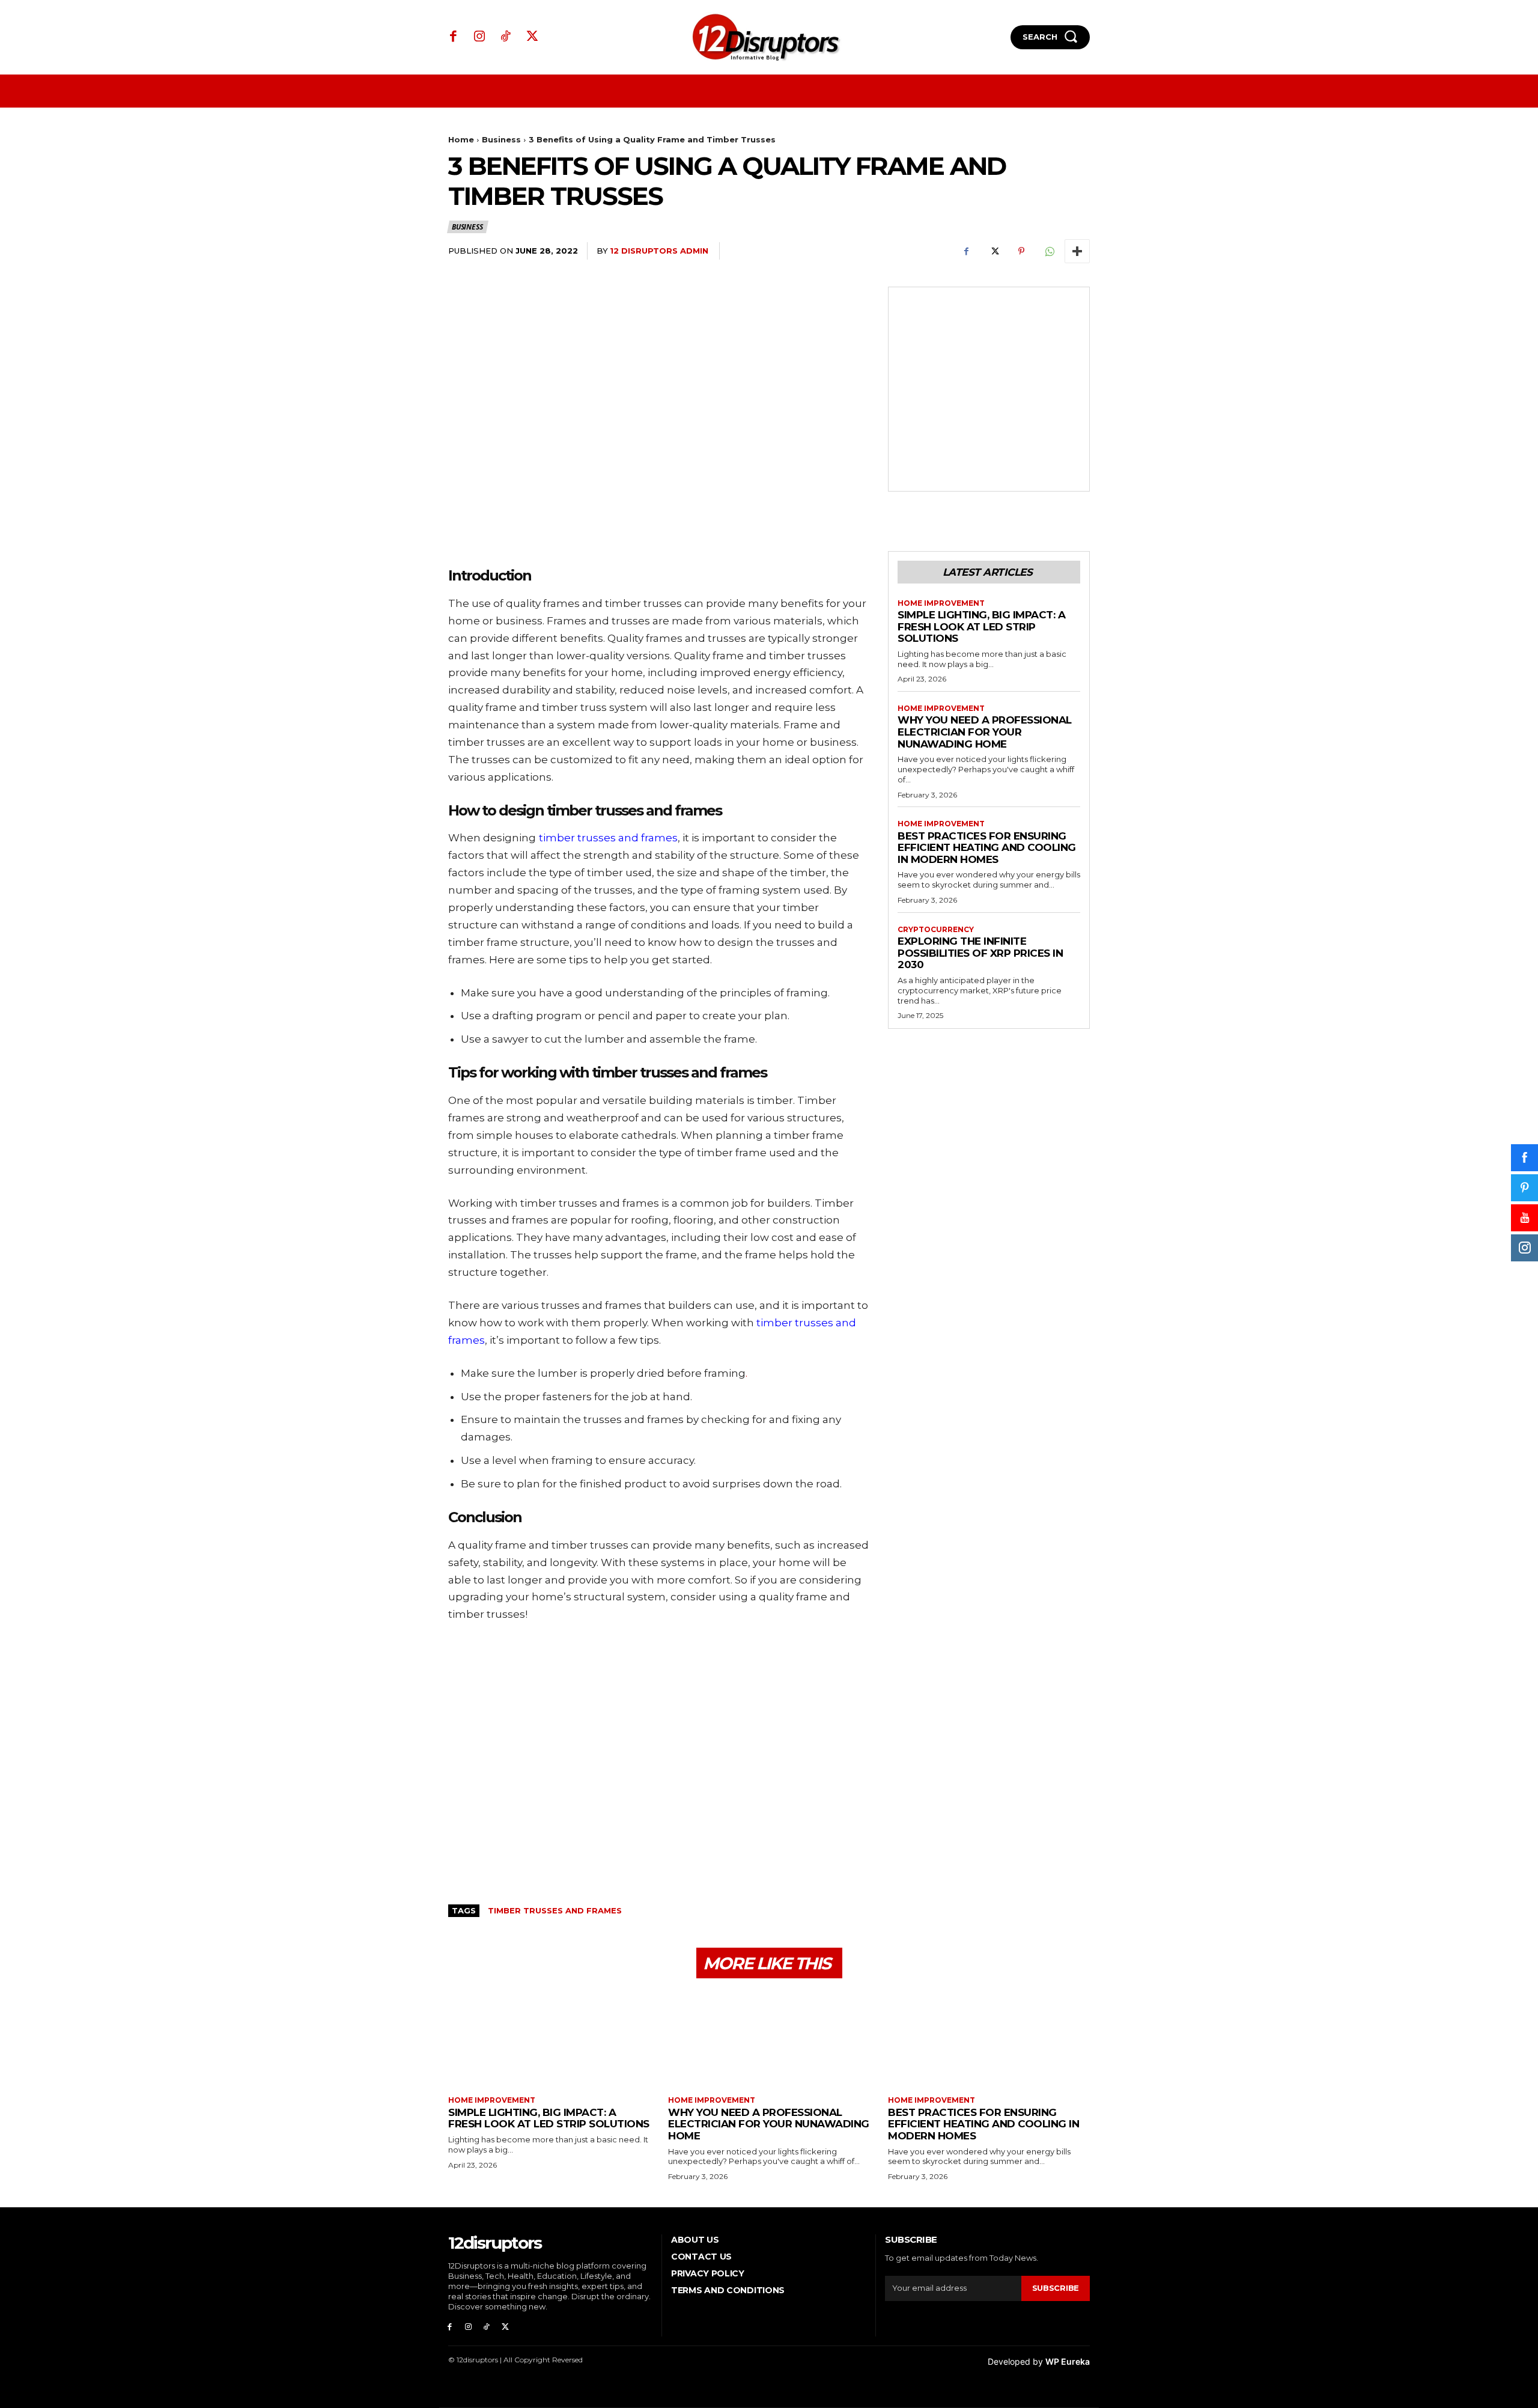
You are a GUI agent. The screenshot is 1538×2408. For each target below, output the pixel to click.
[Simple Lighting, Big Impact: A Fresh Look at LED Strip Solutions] (549, 2039)
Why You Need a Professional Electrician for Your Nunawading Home (985, 732)
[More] (1077, 251)
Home (461, 139)
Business (501, 139)
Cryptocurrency (936, 930)
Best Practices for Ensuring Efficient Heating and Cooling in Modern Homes (987, 848)
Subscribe (1056, 2288)
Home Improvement (941, 603)
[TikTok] (506, 37)
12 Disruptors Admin (659, 251)
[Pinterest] (1021, 251)
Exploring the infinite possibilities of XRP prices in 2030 (980, 953)
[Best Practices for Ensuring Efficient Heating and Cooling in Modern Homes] (989, 2039)
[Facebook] (454, 37)
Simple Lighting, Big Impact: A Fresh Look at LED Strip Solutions (981, 626)
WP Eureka (1068, 2361)
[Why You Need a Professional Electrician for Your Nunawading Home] (769, 2039)
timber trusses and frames (555, 1910)
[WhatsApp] (1049, 251)
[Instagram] (480, 37)
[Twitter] (532, 37)
